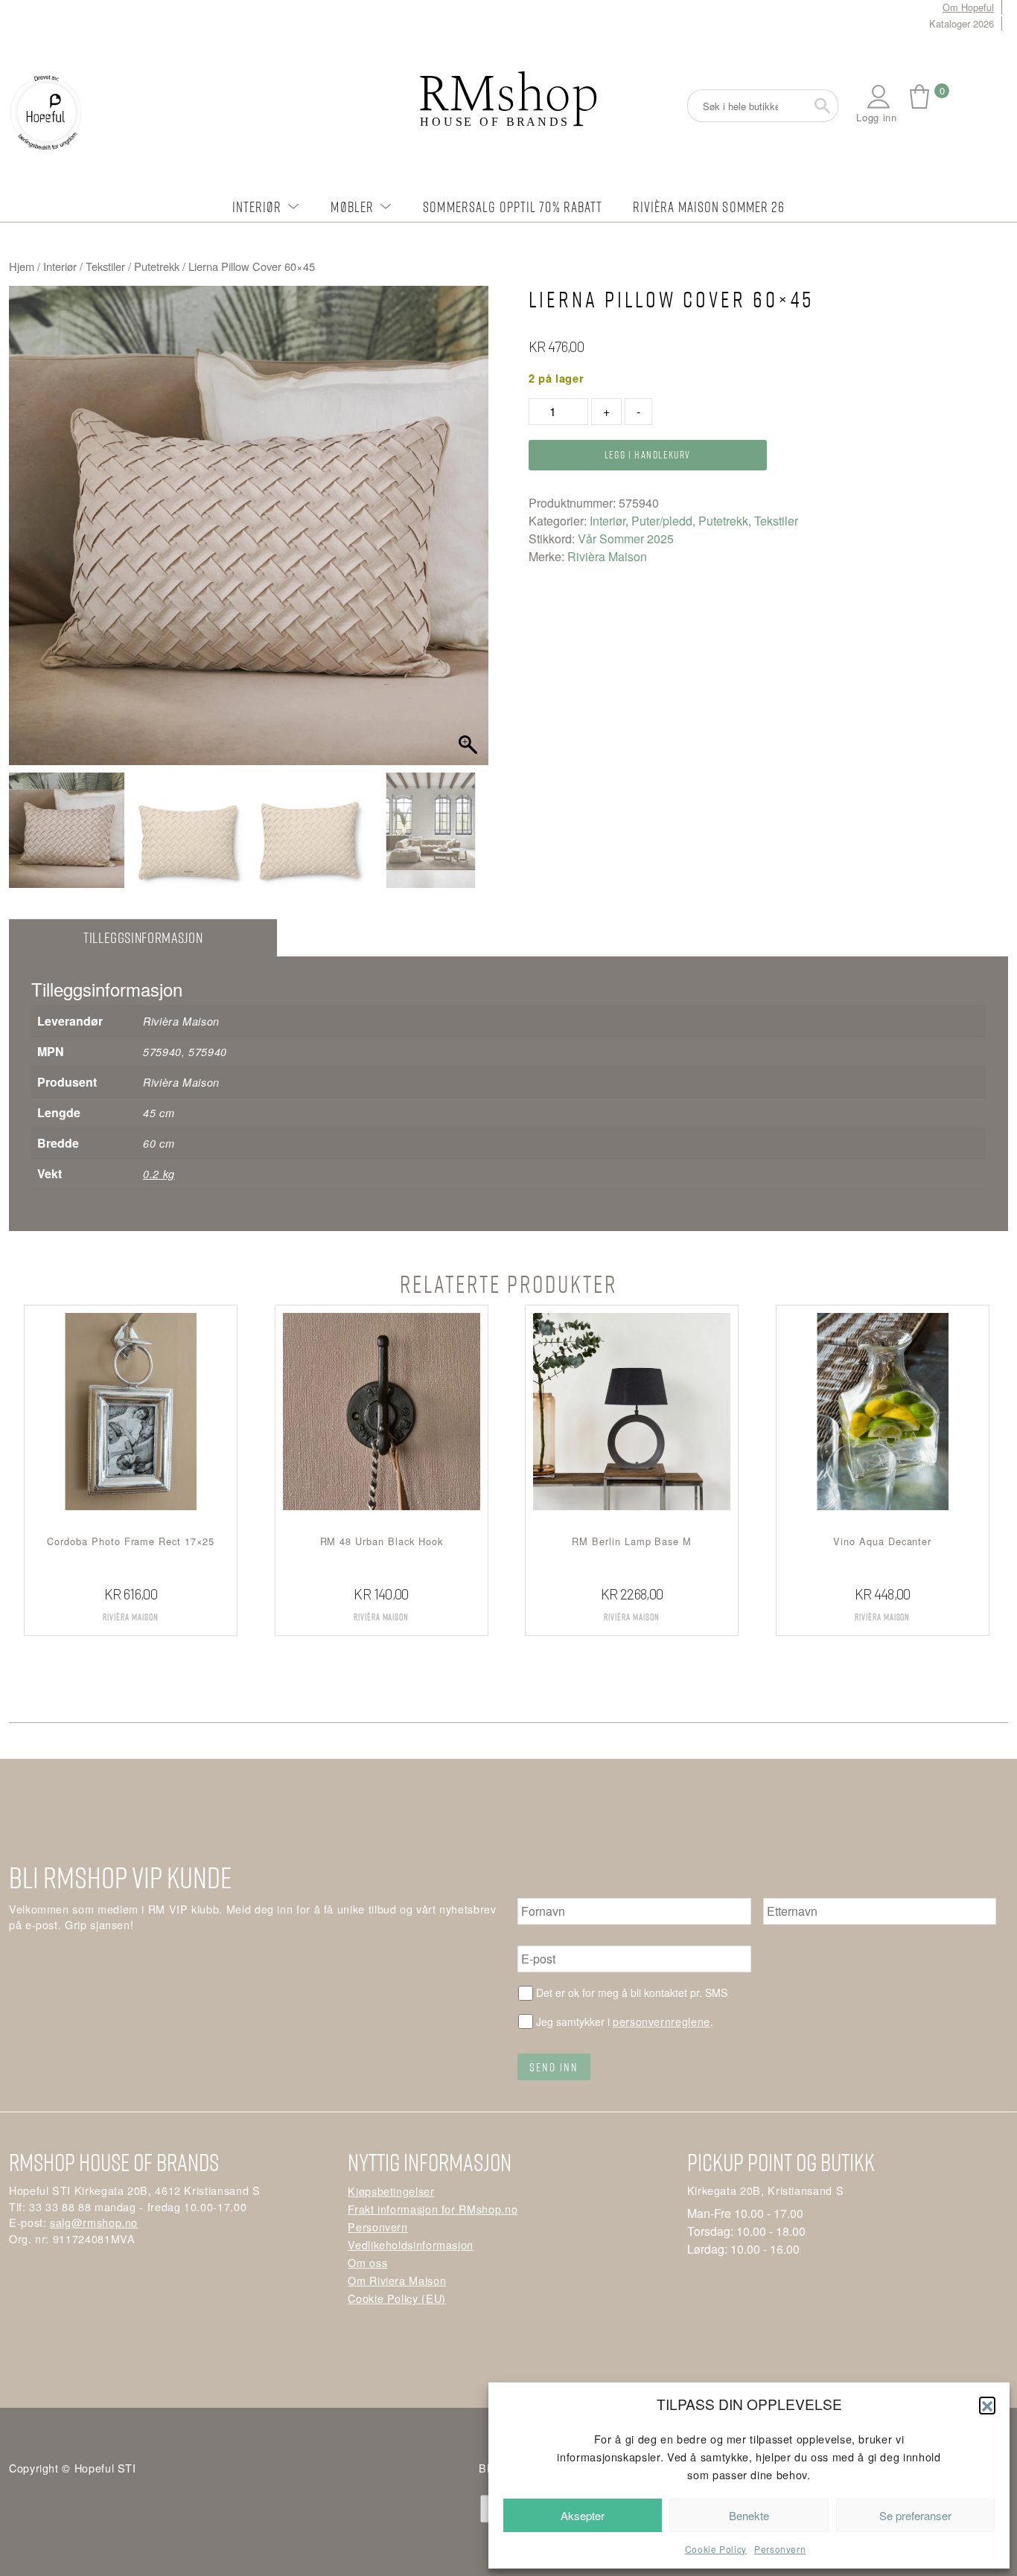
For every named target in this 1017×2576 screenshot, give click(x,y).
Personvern (780, 2549)
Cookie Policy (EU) (397, 2298)
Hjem (22, 266)
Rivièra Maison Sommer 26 (709, 207)
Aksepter (583, 2515)
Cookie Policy (716, 2549)
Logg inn (876, 117)
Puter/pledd (662, 521)
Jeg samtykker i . (625, 2021)
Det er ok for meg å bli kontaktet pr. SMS (632, 1992)
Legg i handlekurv (648, 454)
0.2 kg (159, 1174)
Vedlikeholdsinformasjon (411, 2244)
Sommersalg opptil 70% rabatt (513, 207)
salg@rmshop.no (94, 2222)
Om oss (367, 2262)
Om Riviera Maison (397, 2280)
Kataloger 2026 (962, 23)
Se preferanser (915, 2515)
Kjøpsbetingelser (391, 2191)
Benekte (749, 2515)
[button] (987, 2405)
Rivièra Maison (607, 556)
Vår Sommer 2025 (626, 538)
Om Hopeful (968, 7)
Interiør (257, 207)
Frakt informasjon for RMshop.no (433, 2209)
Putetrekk (157, 266)
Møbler (352, 207)
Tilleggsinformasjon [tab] (143, 937)
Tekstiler (105, 266)
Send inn (554, 2067)
